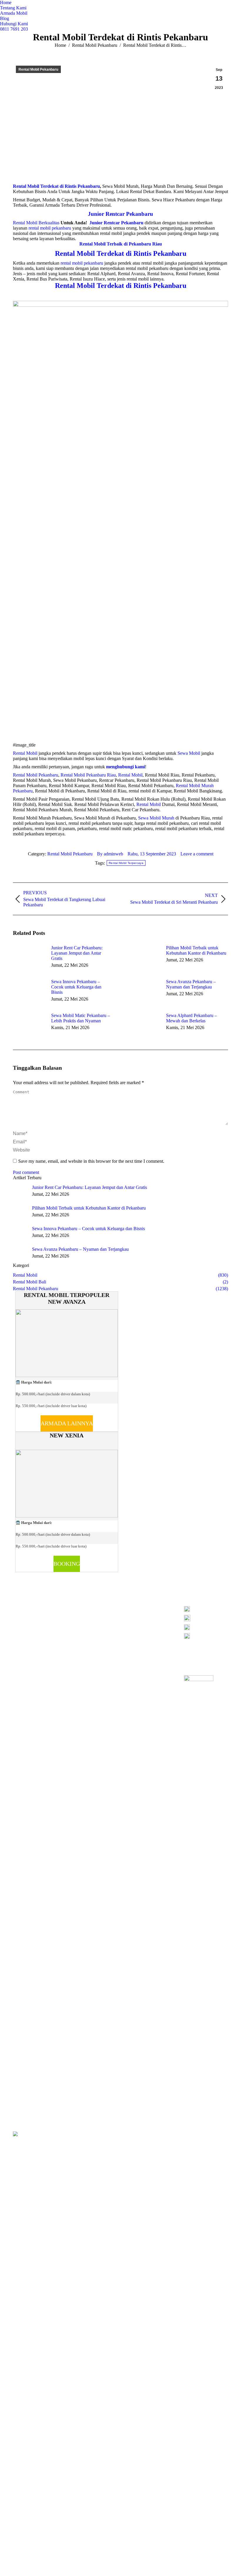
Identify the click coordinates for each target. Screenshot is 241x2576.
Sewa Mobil (189, 753)
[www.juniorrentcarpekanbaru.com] (206, 1636)
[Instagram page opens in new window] (83, 1616)
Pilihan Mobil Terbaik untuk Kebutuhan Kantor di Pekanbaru (196, 950)
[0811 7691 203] (206, 1610)
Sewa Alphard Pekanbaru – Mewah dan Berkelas (191, 1018)
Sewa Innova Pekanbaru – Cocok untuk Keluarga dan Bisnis (76, 987)
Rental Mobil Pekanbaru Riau (88, 775)
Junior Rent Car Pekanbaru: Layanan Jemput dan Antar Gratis (77, 953)
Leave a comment (197, 854)
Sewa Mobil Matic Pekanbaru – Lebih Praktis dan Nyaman (81, 1018)
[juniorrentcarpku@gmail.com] (206, 1629)
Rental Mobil (25, 753)
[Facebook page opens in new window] (74, 1616)
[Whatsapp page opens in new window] (110, 1616)
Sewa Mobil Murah (156, 818)
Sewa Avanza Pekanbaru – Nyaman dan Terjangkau (191, 984)
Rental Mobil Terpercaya (126, 863)
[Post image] (29, 958)
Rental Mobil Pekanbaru (36, 775)
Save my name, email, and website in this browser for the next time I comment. (91, 1161)
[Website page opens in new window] (101, 1616)
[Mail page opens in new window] (92, 1616)
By (110, 854)
